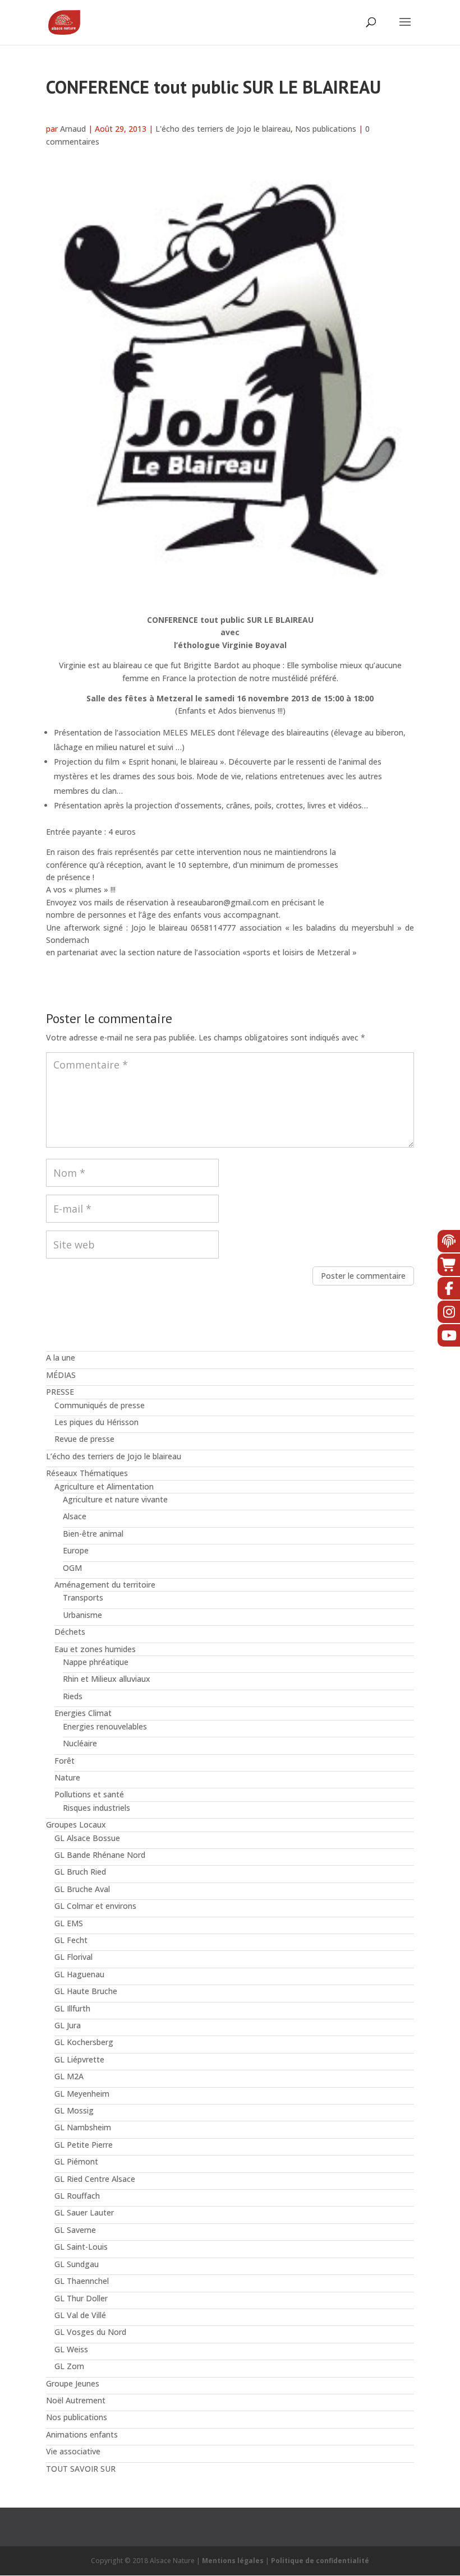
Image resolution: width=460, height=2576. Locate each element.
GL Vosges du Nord (90, 2332)
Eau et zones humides (95, 1649)
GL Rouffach (77, 2196)
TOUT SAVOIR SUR (81, 2469)
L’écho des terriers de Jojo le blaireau (114, 1456)
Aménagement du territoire (105, 1585)
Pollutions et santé (89, 1794)
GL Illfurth (72, 2008)
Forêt (65, 1761)
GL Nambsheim (83, 2127)
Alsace (75, 1516)
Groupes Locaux (76, 1825)
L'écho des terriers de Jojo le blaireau (223, 129)
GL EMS (69, 1923)
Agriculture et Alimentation (104, 1486)
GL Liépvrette (79, 2059)
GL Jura (68, 2025)
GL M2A (69, 2076)
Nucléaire (80, 1743)
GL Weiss (71, 2349)
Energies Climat (83, 1713)
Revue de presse (84, 1439)
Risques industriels (96, 1808)
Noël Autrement (76, 2400)
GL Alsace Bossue (87, 1838)
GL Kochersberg (84, 2042)
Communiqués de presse (100, 1405)
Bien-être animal (93, 1534)
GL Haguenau (79, 1974)
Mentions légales (233, 2561)
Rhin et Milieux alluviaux (107, 1679)
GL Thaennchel (82, 2281)
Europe (76, 1550)
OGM (72, 1568)
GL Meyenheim (82, 2094)
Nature (67, 1777)
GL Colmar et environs (95, 1906)
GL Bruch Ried (80, 1872)
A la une (61, 1358)
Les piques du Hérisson (96, 1422)
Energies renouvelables (105, 1726)
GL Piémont (76, 2161)
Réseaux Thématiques (87, 1473)
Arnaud (73, 129)
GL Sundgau (77, 2264)
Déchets (70, 1632)
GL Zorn (69, 2366)
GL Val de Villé (80, 2315)
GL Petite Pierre (84, 2145)
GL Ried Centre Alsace (95, 2179)
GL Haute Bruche (86, 1991)
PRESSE (60, 1392)
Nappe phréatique (96, 1662)
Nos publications (326, 129)
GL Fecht (71, 1940)
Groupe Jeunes (73, 2383)
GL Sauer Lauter (84, 2212)
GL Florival (73, 1957)
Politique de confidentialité (320, 2561)
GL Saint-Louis (81, 2247)
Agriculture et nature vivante (115, 1499)
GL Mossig (74, 2110)
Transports (83, 1597)
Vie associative (73, 2451)
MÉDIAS (61, 1375)
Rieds (73, 1696)
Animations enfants (82, 2434)
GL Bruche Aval (82, 1889)
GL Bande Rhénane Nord (100, 1855)
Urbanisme (82, 1615)
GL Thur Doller (81, 2298)
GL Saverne (75, 2230)
